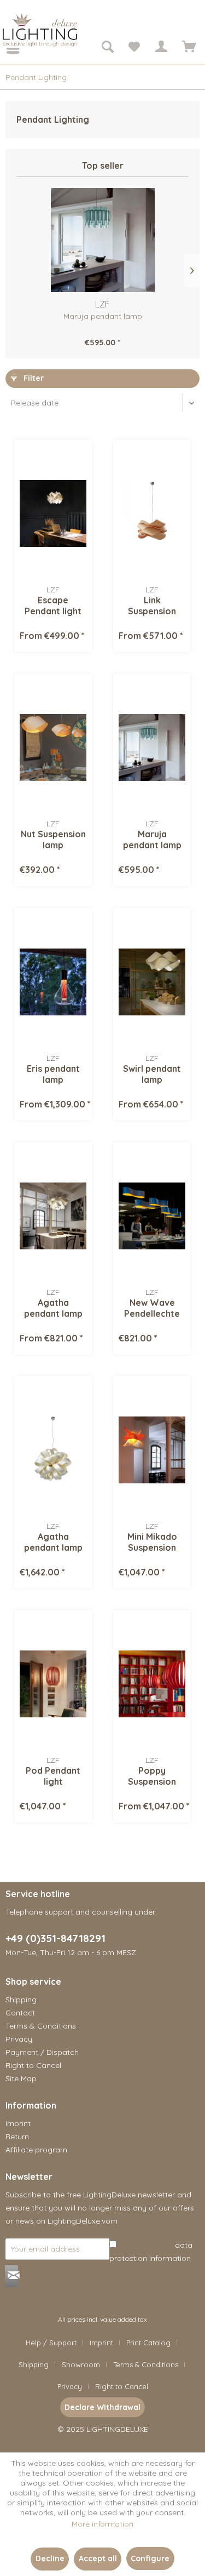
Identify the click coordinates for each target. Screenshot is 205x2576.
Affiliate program (36, 2150)
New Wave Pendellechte (152, 1308)
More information (102, 2524)
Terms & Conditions (41, 2026)
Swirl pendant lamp (152, 1074)
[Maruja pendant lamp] (102, 240)
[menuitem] (5, 48)
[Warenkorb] (188, 48)
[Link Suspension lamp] (152, 513)
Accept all (98, 2558)
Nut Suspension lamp (53, 839)
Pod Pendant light (53, 1776)
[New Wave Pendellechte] (152, 1216)
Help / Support (51, 2343)
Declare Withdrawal (102, 2407)
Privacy (19, 2039)
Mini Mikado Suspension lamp (152, 1542)
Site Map (21, 2078)
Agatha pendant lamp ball (53, 1542)
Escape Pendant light (53, 606)
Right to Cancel (33, 2065)
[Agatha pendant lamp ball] (53, 1450)
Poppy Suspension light (152, 1776)
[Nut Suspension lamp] (53, 747)
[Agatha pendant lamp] (53, 1216)
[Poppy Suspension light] (152, 1684)
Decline (50, 2558)
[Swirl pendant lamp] (152, 982)
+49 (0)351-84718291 (55, 1938)
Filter (33, 378)
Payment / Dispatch (42, 2052)
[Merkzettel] (134, 48)
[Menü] (5, 48)
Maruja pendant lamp (103, 316)
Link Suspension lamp (152, 606)
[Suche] (107, 48)
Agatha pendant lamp (53, 1308)
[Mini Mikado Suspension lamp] (152, 1450)
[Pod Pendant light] (53, 1684)
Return (17, 2137)
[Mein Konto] (161, 48)
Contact (20, 2013)
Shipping (21, 2000)
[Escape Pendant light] (53, 513)
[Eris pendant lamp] (53, 982)
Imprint (18, 2123)
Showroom (81, 2364)
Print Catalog (148, 2343)
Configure (150, 2558)
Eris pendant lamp (53, 1074)
